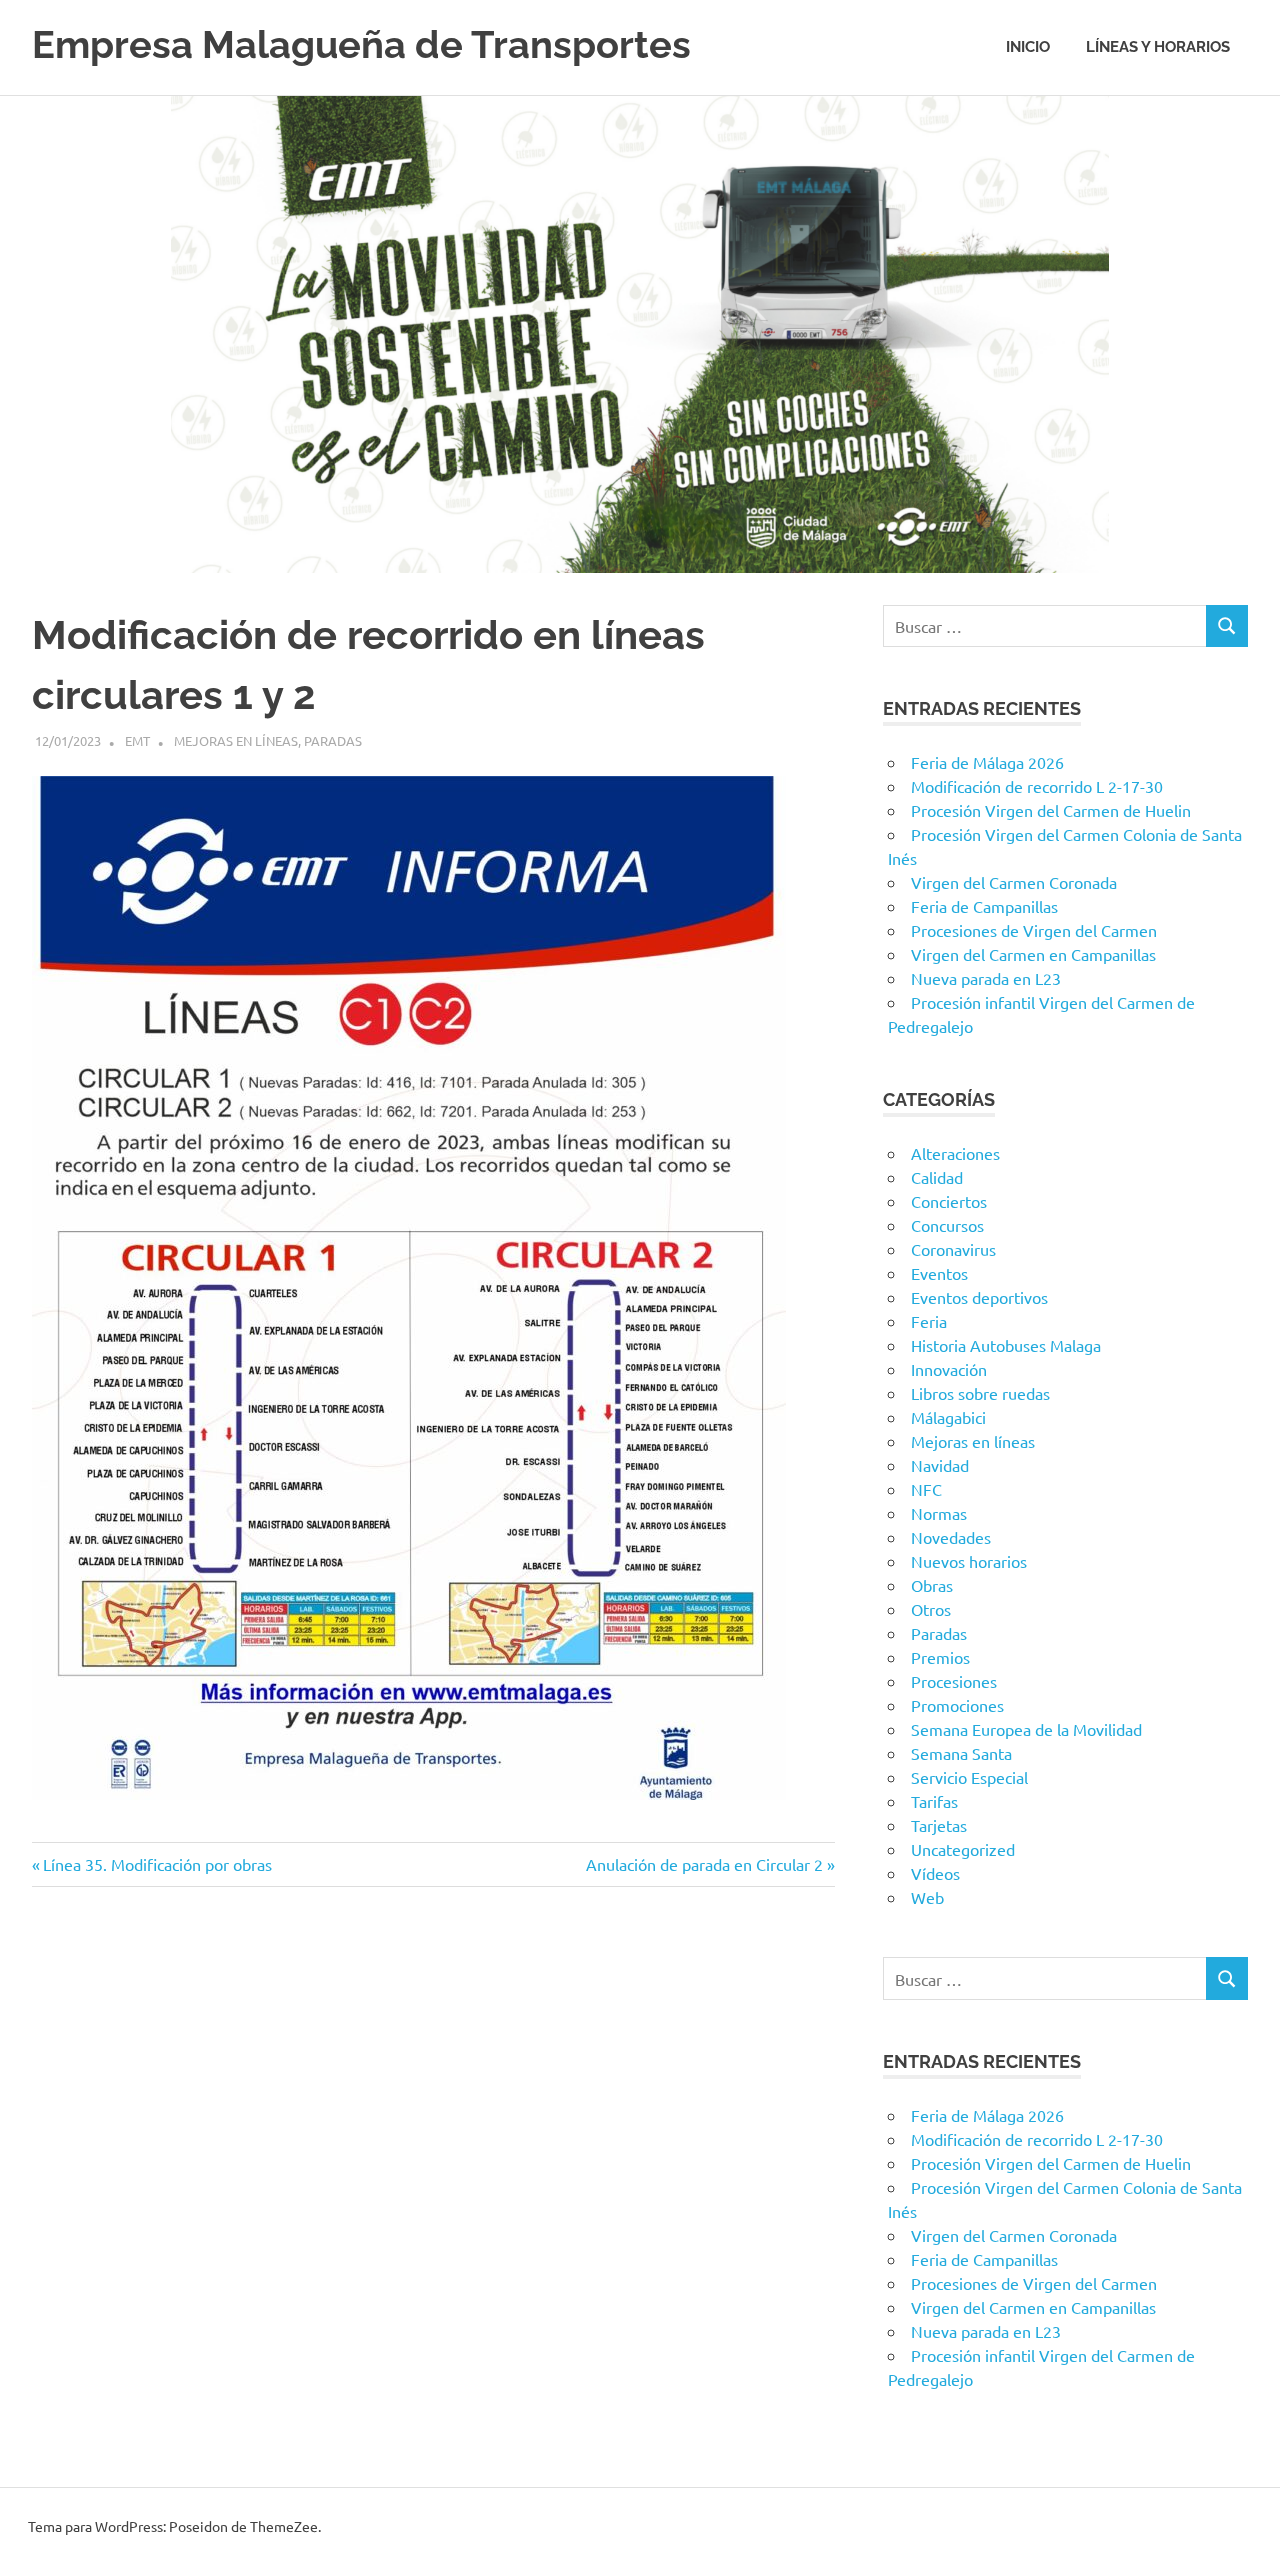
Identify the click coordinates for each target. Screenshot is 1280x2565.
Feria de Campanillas (984, 906)
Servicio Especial (969, 1777)
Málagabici (948, 1417)
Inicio (1028, 47)
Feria (929, 1321)
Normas (939, 1513)
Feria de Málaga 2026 (987, 762)
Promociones (957, 1705)
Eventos (939, 1273)
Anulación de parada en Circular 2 (704, 1864)
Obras (932, 1585)
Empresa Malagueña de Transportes (361, 44)
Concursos (947, 1225)
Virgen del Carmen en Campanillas (1033, 954)
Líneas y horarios (1158, 47)
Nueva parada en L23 (986, 978)
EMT (137, 740)
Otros (931, 1609)
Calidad (937, 1177)
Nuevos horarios (969, 1561)
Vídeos (935, 1873)
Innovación (949, 1369)
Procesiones (954, 1681)
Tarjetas (939, 1825)
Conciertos (949, 1201)
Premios (940, 1657)
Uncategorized (963, 1849)
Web (927, 1897)
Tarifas (934, 1801)
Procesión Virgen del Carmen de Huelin (1051, 810)
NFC (926, 1489)
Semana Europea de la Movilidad (1026, 1729)
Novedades (951, 1537)
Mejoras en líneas (236, 740)
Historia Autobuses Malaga (1006, 1345)
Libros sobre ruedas (980, 1393)
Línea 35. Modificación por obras (157, 1864)
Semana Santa (961, 1753)
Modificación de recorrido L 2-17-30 (1037, 786)
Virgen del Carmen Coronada (1014, 882)
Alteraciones (955, 1153)
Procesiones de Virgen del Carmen (1034, 930)
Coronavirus (953, 1249)
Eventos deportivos (979, 1297)
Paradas (333, 740)
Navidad (940, 1465)
